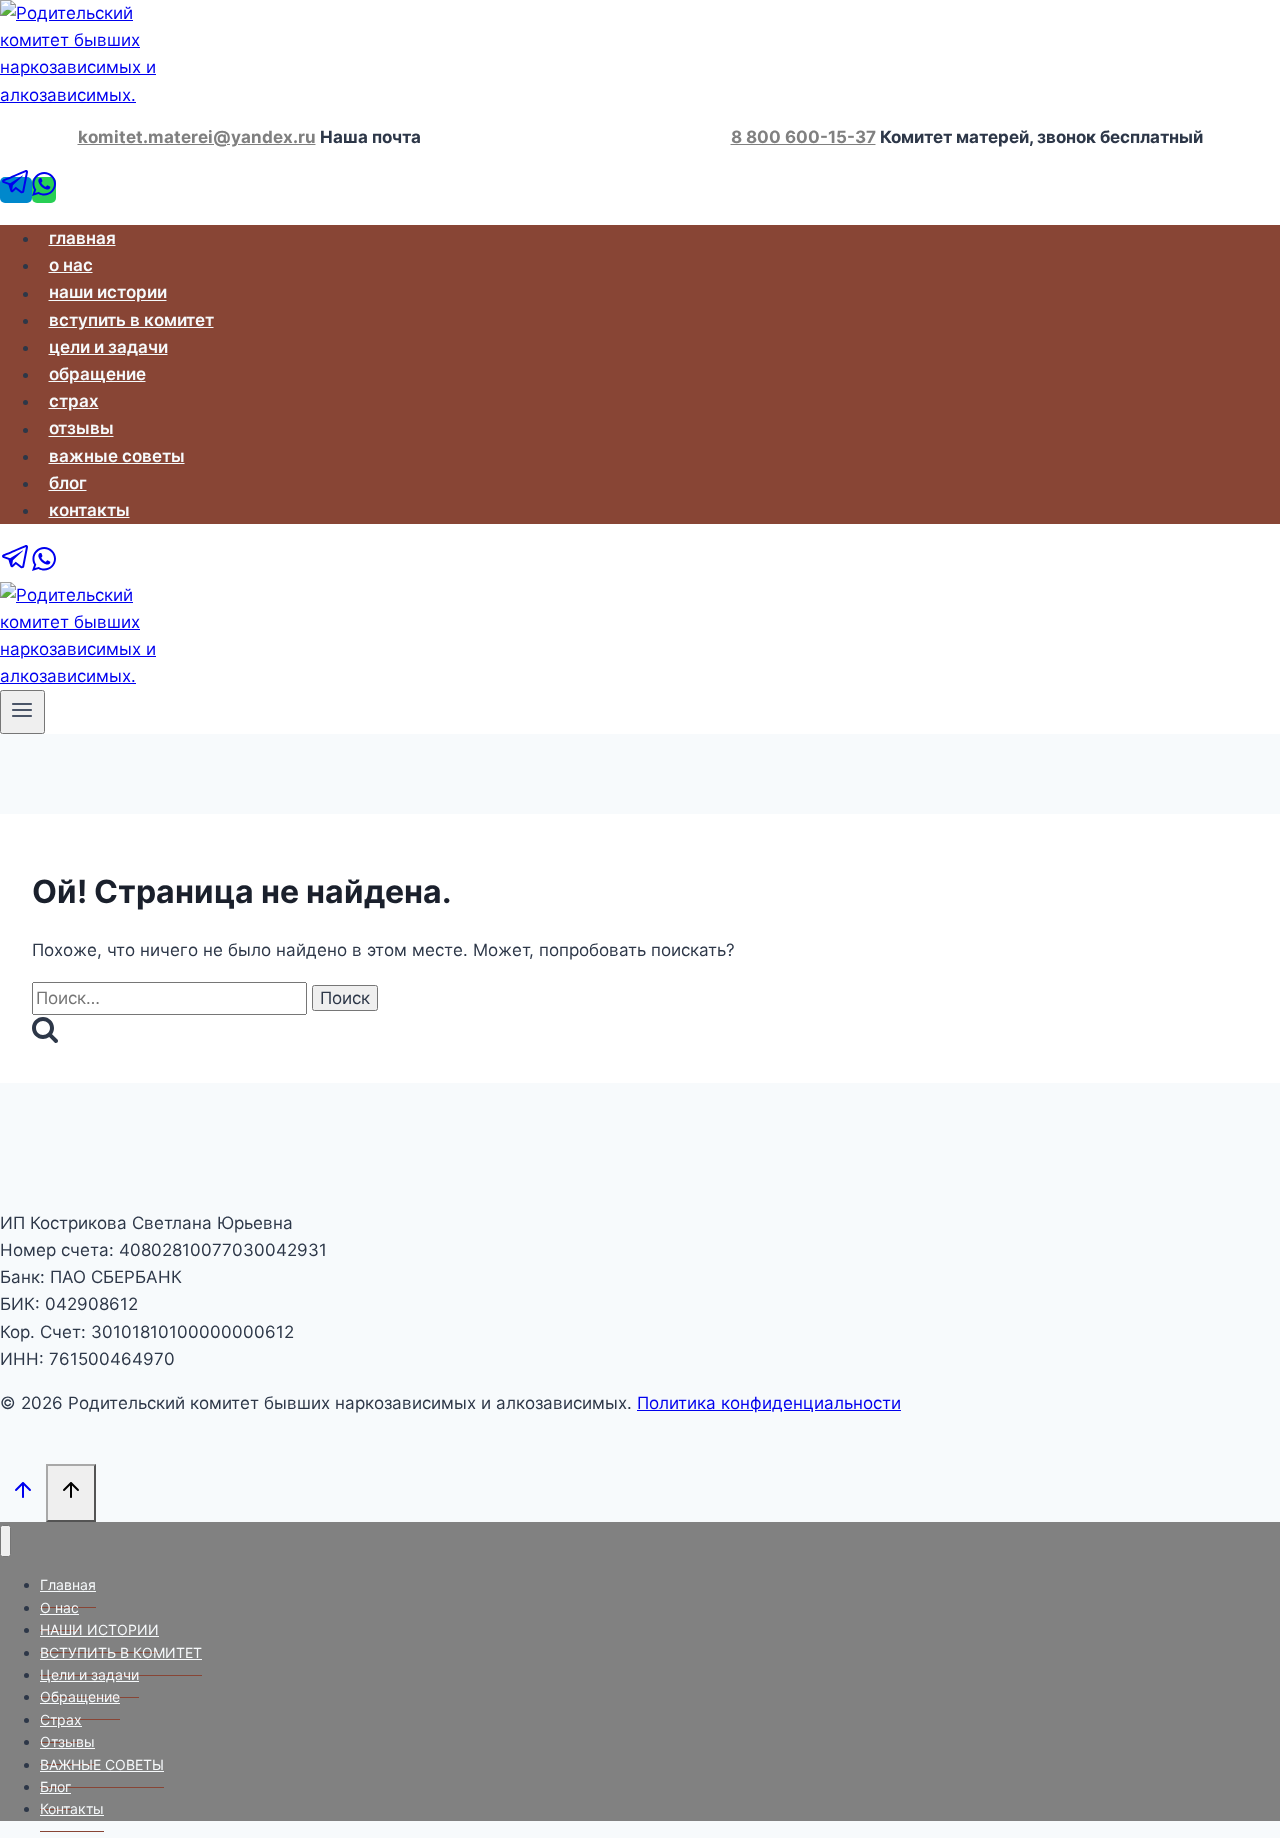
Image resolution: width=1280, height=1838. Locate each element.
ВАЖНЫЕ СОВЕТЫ (117, 456)
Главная (82, 238)
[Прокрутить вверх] (23, 1492)
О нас (71, 265)
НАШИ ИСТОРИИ (108, 293)
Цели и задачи (108, 347)
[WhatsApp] (44, 190)
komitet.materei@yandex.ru (197, 137)
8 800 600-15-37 (803, 137)
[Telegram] (16, 190)
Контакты (89, 510)
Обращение (97, 374)
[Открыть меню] (22, 712)
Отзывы (81, 429)
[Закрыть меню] (5, 1541)
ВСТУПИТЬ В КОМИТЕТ (131, 320)
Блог (68, 483)
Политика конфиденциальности (769, 1403)
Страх (74, 401)
